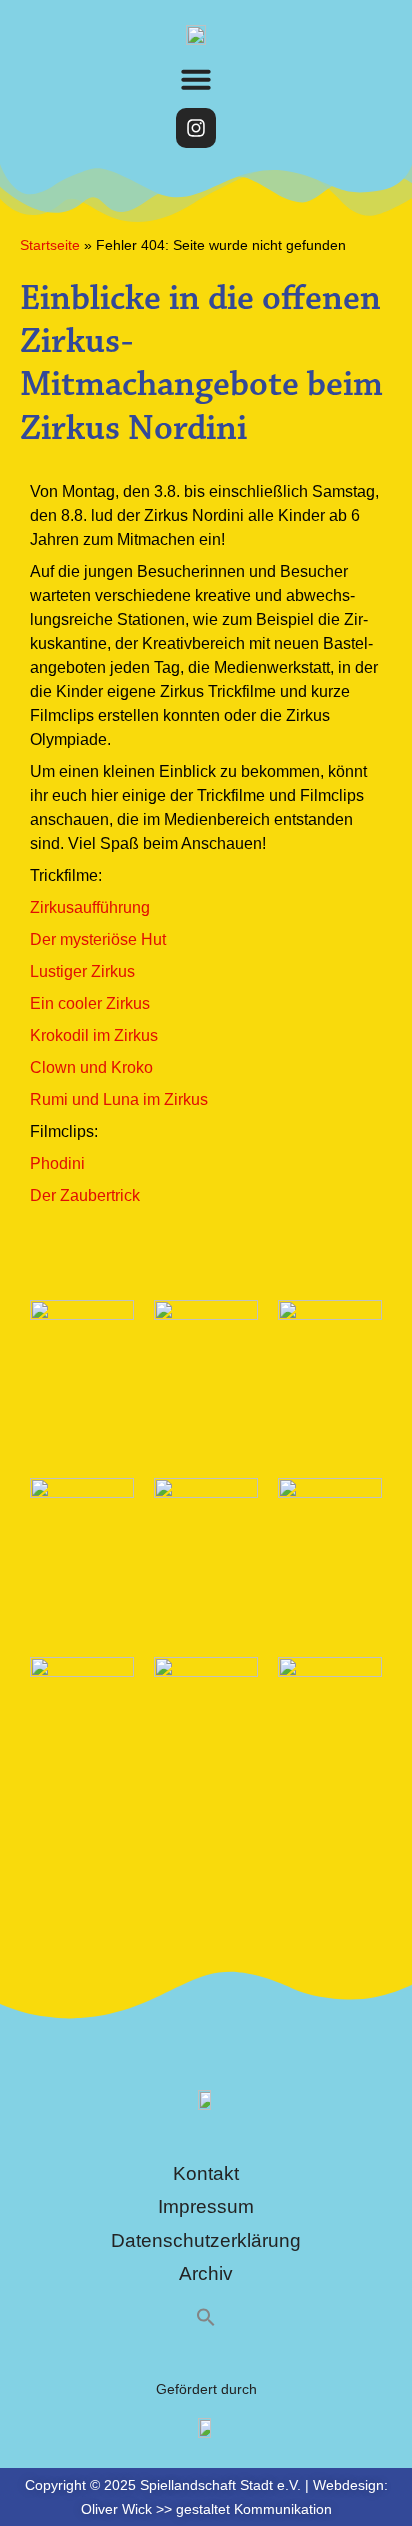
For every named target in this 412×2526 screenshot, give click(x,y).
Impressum (206, 2206)
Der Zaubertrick (85, 1195)
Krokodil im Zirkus (94, 1035)
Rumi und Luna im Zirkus (119, 1099)
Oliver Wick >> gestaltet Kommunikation (206, 2509)
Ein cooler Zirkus (90, 1003)
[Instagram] (196, 128)
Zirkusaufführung (90, 907)
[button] (196, 79)
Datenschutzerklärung (206, 2240)
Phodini (57, 1163)
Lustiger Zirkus (82, 971)
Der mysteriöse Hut (98, 939)
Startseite (50, 245)
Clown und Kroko (91, 1067)
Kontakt (206, 2173)
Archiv (206, 2273)
